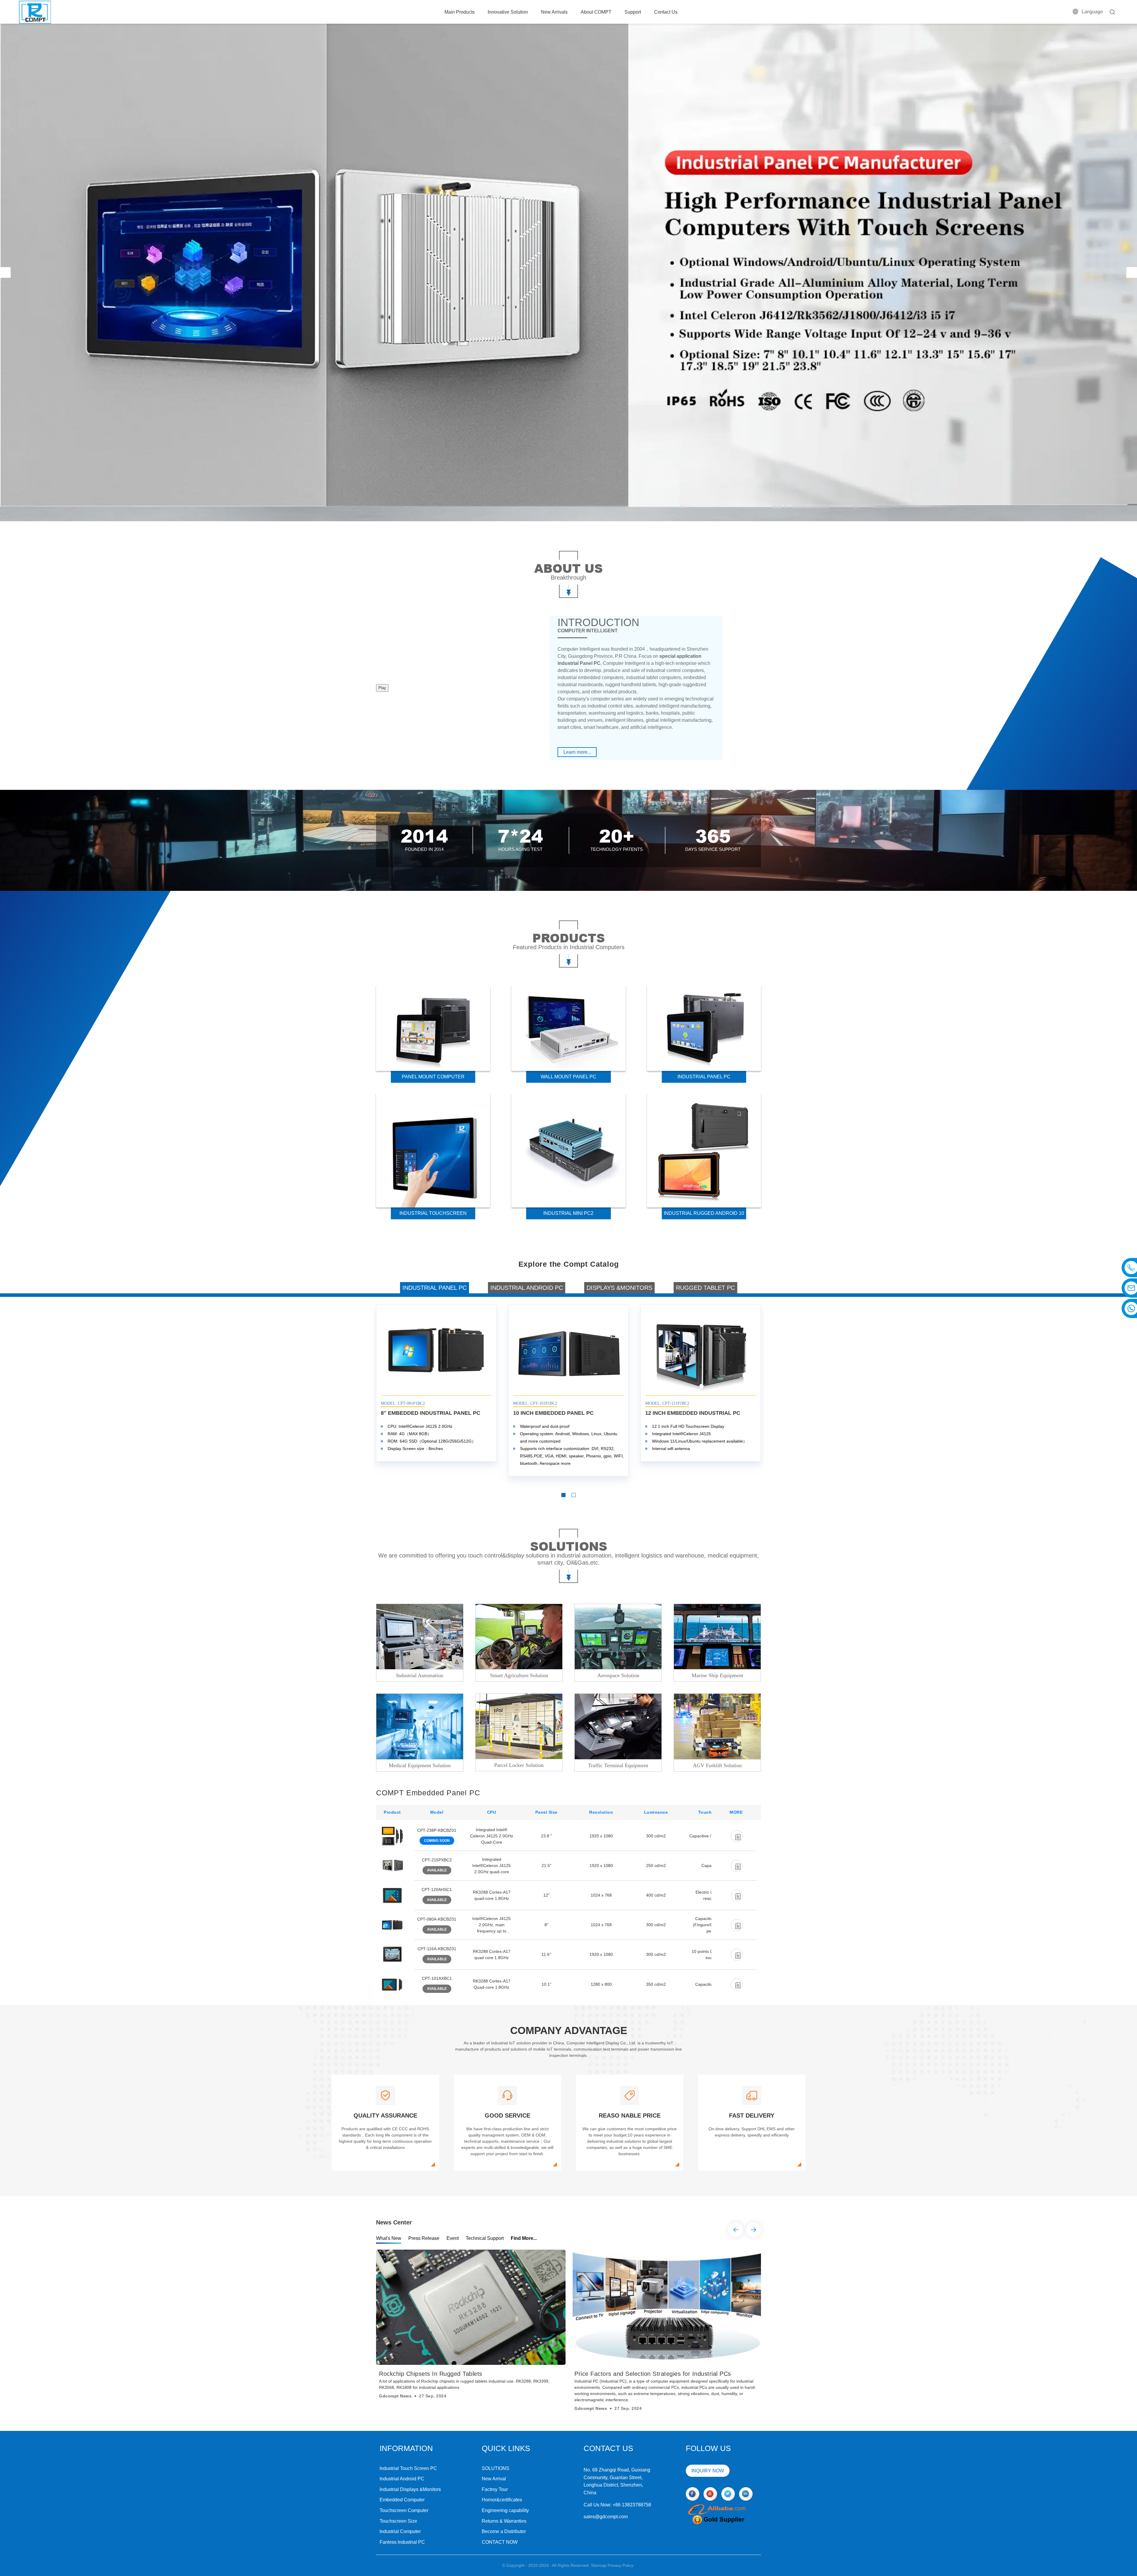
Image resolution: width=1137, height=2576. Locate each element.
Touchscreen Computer (404, 2510)
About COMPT (596, 12)
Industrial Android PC (402, 2479)
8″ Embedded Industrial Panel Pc (431, 1413)
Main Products (460, 12)
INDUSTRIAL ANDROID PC (527, 1288)
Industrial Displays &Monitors (410, 2489)
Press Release (424, 2238)
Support (633, 12)
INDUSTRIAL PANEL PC (435, 1288)
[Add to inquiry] (737, 1836)
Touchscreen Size (398, 2521)
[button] (5, 272)
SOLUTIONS (496, 2468)
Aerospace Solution (618, 1675)
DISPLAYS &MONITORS (619, 1288)
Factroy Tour (495, 2489)
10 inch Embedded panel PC (553, 1413)
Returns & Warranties (504, 2521)
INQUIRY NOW (708, 2471)
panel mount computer (433, 1077)
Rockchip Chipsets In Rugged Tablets (431, 2374)
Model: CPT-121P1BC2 (667, 1403)
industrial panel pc (704, 1077)
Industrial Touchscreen (433, 1213)
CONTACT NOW (500, 2542)
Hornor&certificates (502, 2500)
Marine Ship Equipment (717, 1675)
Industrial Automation (420, 1675)
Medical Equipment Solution (420, 1765)
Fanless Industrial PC (402, 2542)
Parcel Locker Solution (519, 1765)
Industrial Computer (400, 2531)
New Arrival (494, 2479)
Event (453, 2238)
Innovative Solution (508, 12)
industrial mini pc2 (568, 1213)
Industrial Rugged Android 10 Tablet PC (704, 1215)
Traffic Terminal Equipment (618, 1765)
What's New (389, 2238)
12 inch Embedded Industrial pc (693, 1413)
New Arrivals (554, 12)
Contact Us (666, 12)
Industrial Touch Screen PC (408, 2468)
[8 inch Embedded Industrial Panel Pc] (436, 1351)
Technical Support (485, 2238)
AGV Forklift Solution (717, 1765)
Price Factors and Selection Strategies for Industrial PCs (653, 2374)
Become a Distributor (504, 2531)
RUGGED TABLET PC (705, 1288)
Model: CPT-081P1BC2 (403, 1403)
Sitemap (599, 2565)
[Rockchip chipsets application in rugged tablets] (471, 2307)
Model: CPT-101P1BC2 (535, 1403)
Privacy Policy (620, 2565)
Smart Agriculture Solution (519, 1675)
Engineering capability (505, 2510)
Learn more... (577, 752)
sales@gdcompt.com (606, 2517)
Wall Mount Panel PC (568, 1077)
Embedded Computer (402, 2500)
